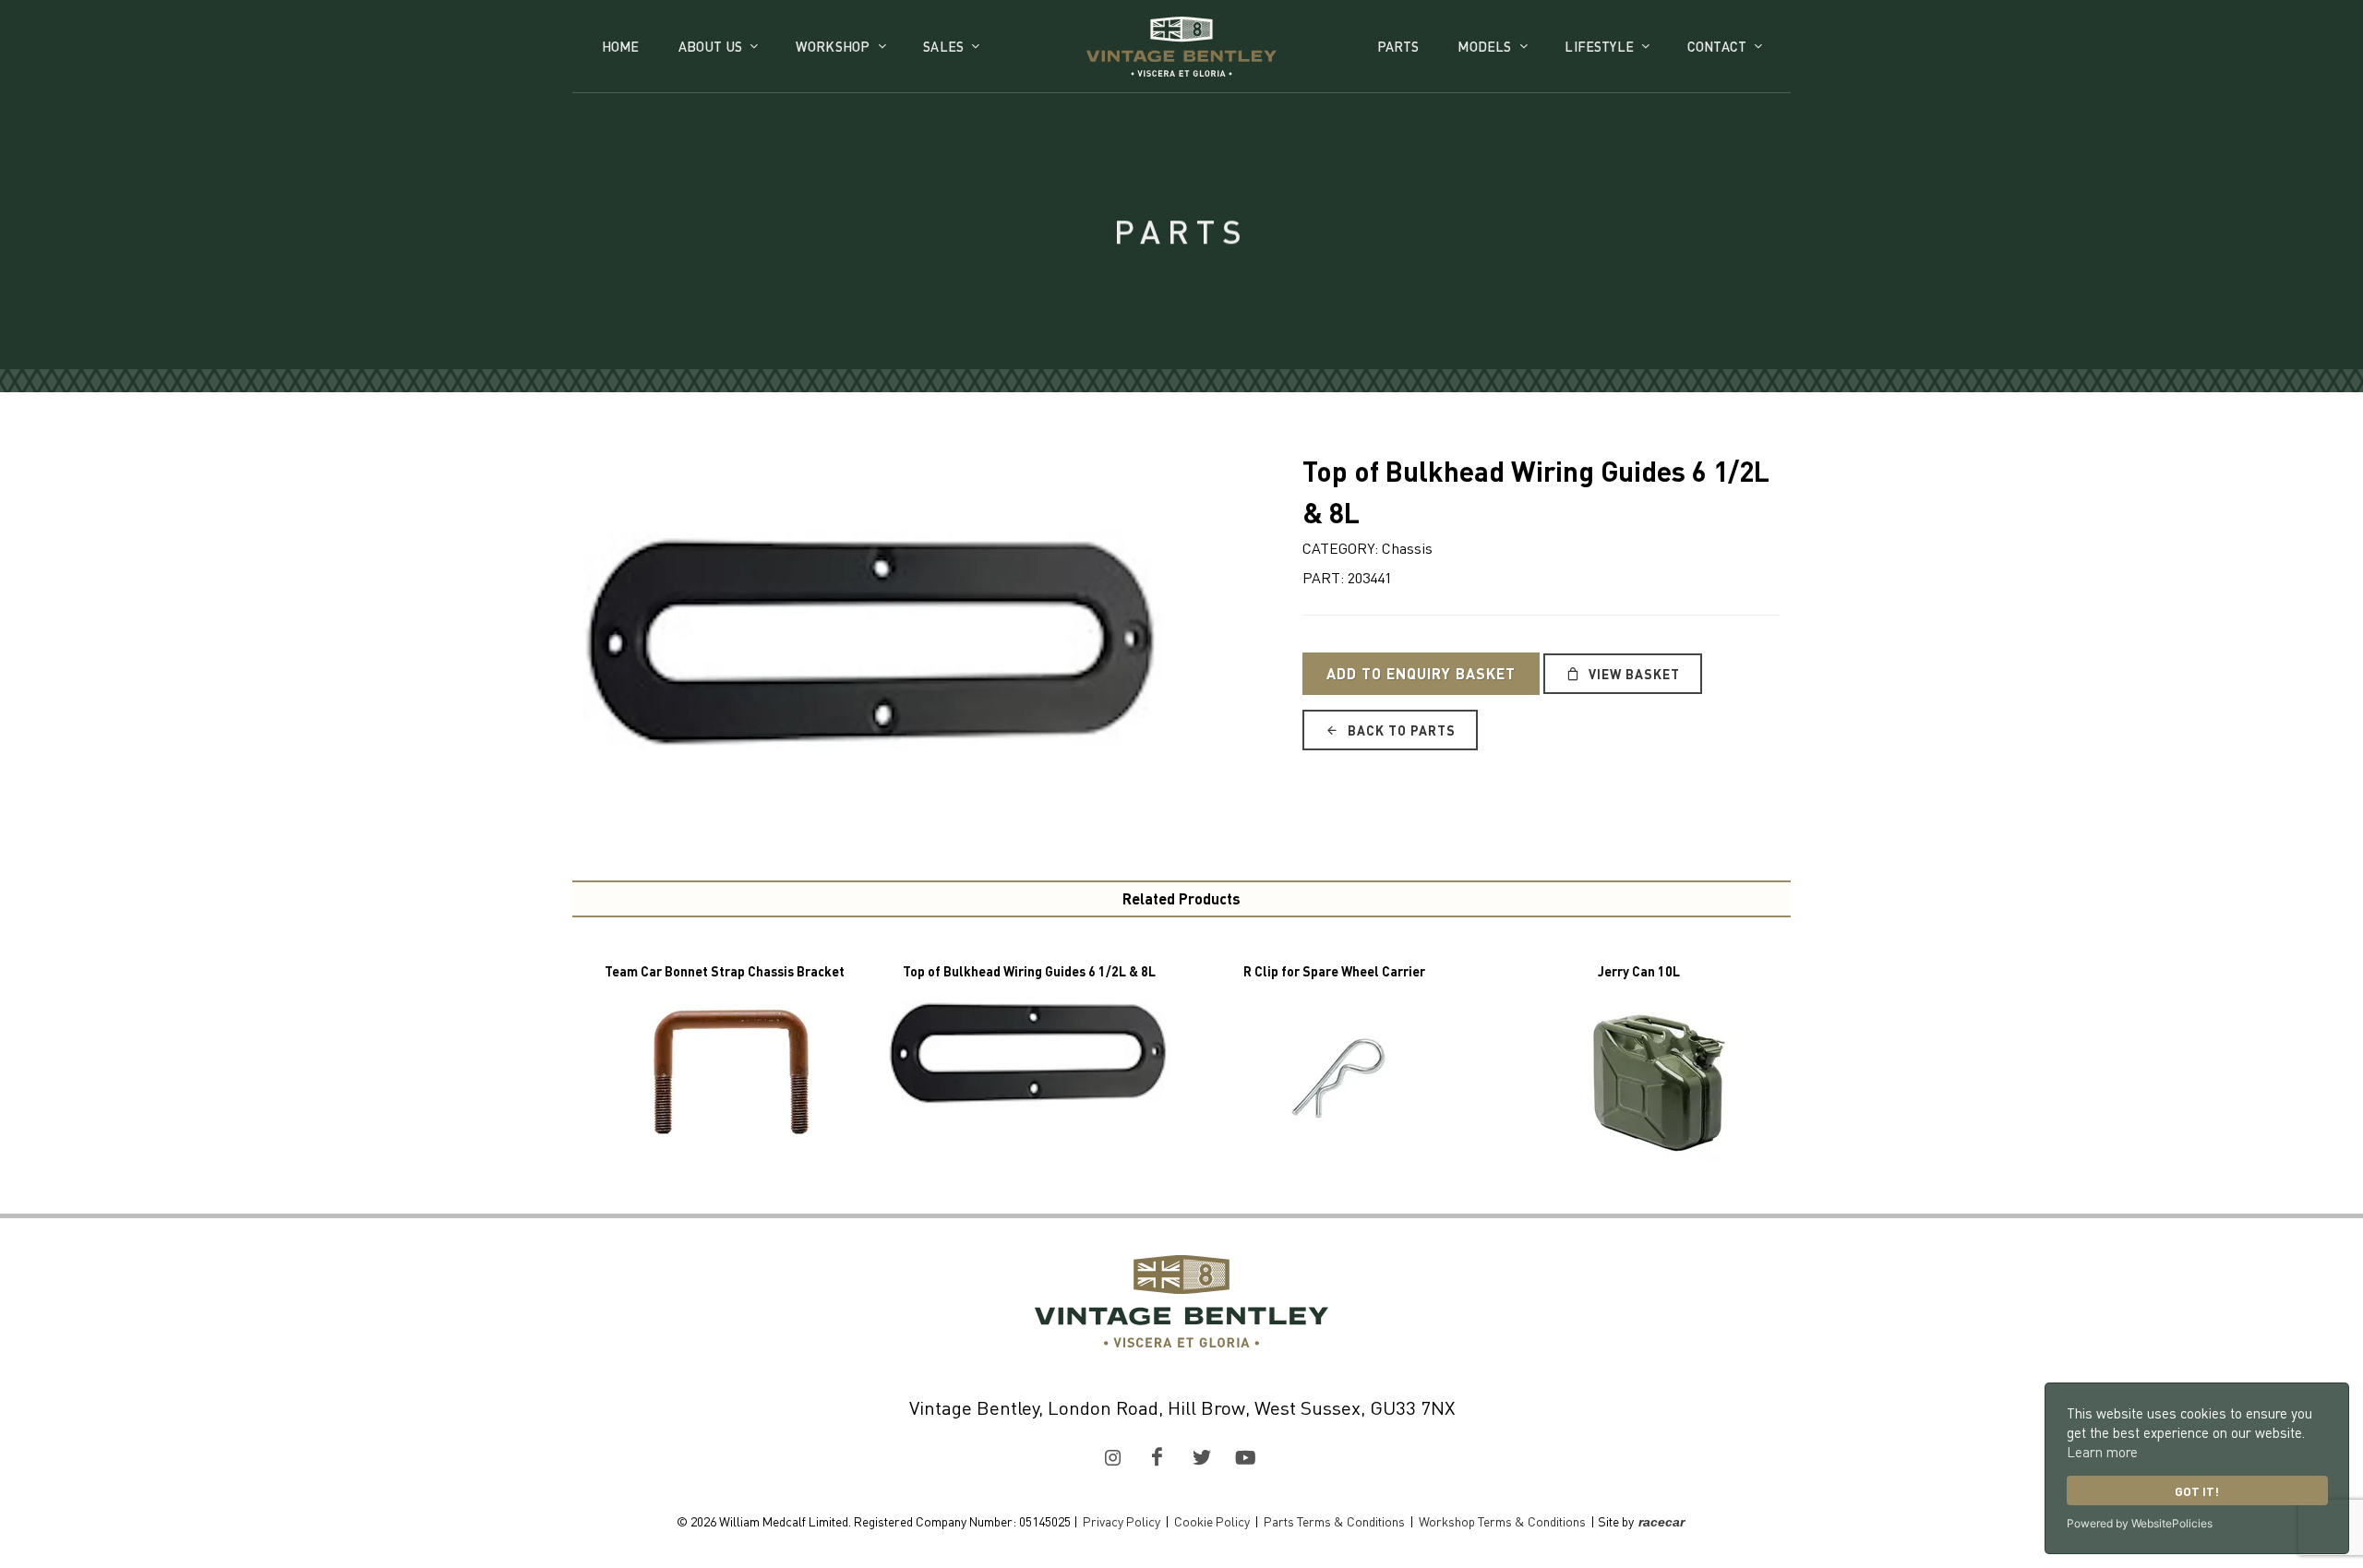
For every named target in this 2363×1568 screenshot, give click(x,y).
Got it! (2197, 1491)
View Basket (1632, 674)
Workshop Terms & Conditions (1502, 1521)
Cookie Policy (1212, 1521)
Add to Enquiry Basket (1421, 673)
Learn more (2102, 1452)
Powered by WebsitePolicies (2140, 1523)
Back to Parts (1400, 730)
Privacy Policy (1122, 1521)
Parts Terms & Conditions (1334, 1521)
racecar (1661, 1522)
